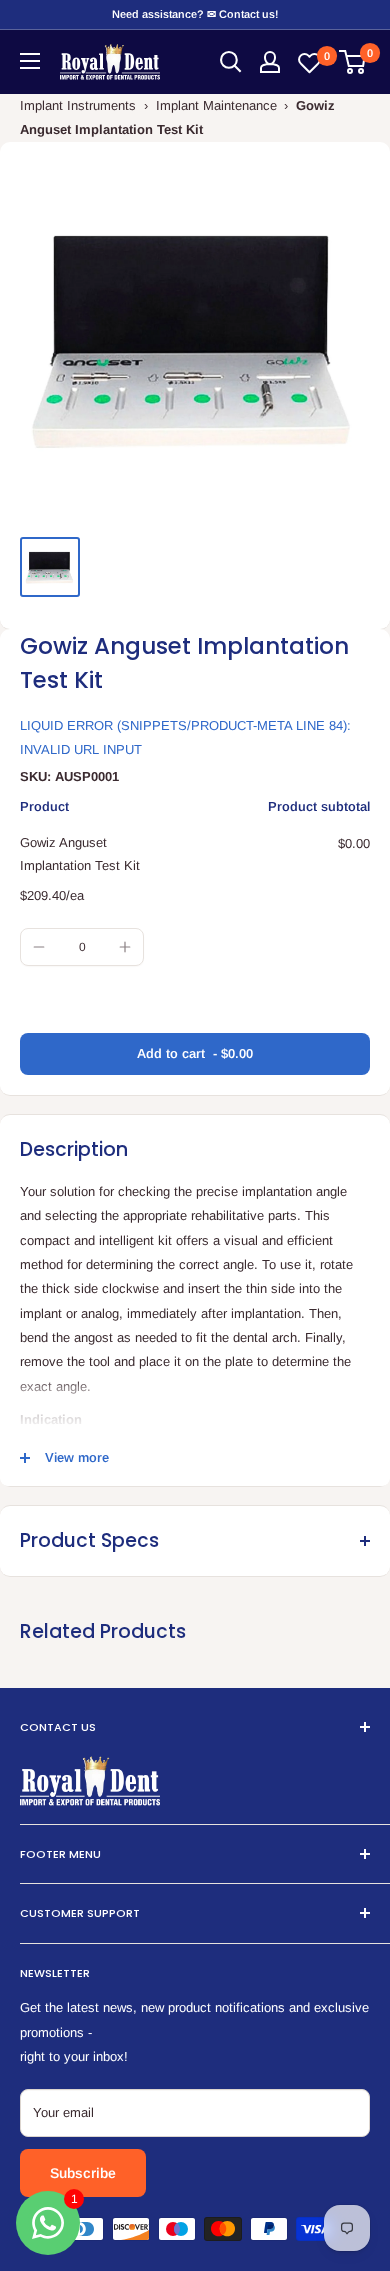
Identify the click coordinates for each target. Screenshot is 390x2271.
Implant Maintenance (216, 105)
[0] (353, 62)
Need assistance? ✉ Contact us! (195, 14)
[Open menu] (30, 61)
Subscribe (83, 2173)
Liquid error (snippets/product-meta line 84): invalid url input (185, 737)
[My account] (270, 62)
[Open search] (231, 62)
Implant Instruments (78, 105)
